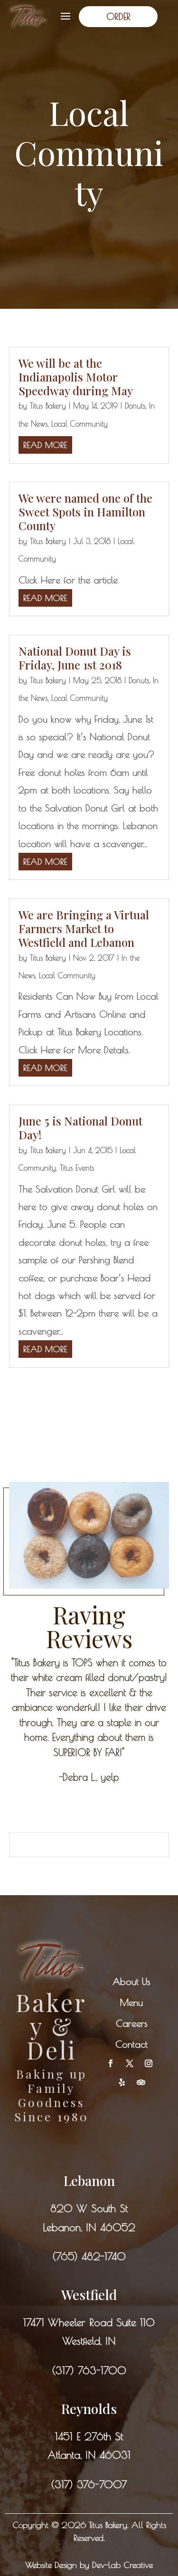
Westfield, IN (89, 2341)
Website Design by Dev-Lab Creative (89, 2565)
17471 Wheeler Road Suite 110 (89, 2322)
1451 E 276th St (89, 2436)
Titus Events (77, 1168)
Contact (131, 2044)
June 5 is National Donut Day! (80, 1128)
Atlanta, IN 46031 (89, 2455)
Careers (132, 2023)
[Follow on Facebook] (111, 2063)
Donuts (135, 406)
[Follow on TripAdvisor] (141, 2082)
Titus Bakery (48, 406)
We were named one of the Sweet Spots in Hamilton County (85, 512)
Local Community (80, 424)
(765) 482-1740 (89, 2256)
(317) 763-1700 (89, 2370)
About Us (131, 1981)
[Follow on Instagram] (149, 2063)
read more (45, 445)
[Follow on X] (130, 2063)
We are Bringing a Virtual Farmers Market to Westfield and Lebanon (84, 928)
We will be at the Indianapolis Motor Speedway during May (76, 377)
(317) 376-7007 (89, 2484)
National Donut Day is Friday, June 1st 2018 (75, 658)
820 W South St (89, 2208)
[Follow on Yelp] (122, 2082)
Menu (131, 2002)
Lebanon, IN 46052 (89, 2227)
